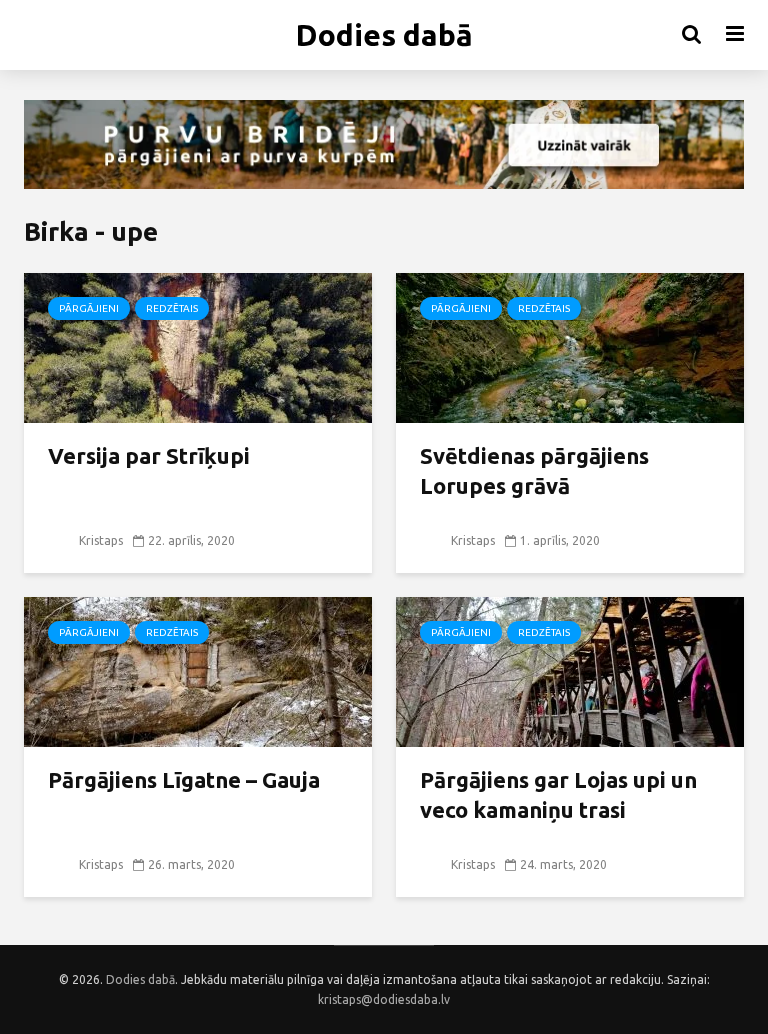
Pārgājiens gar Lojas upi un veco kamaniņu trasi (558, 794)
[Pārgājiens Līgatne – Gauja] (198, 670)
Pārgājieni (89, 308)
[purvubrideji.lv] (384, 144)
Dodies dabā (384, 35)
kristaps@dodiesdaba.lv (384, 999)
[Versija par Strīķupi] (198, 346)
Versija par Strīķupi (149, 455)
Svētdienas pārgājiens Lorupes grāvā (534, 470)
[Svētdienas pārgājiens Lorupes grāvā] (570, 346)
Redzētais (172, 308)
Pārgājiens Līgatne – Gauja (184, 779)
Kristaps (99, 540)
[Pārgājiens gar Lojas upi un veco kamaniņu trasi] (570, 670)
